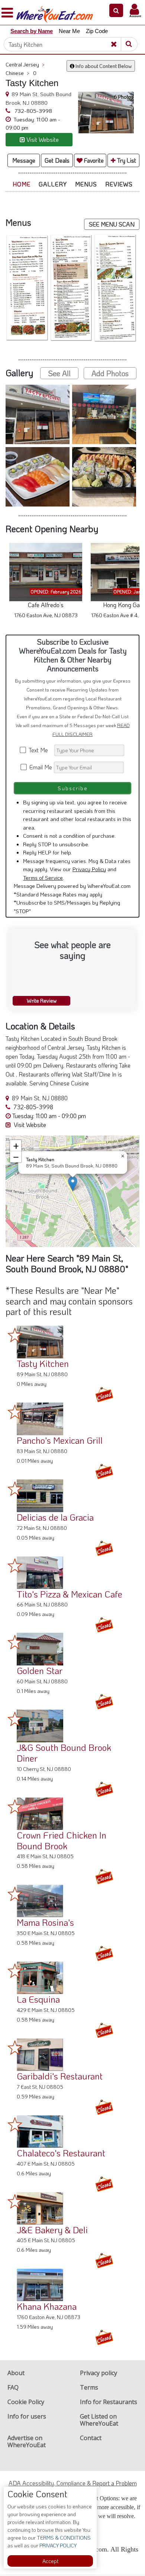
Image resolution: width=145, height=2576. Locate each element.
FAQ (13, 2387)
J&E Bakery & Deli (52, 2230)
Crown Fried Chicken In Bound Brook (62, 1840)
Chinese (17, 73)
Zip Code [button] (97, 31)
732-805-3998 (33, 111)
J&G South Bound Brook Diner (64, 1753)
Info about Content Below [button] (103, 66)
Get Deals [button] (57, 160)
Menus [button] (86, 184)
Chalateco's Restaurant (61, 2153)
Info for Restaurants (109, 2402)
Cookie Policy (26, 2402)
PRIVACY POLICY (57, 2545)
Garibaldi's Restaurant (60, 2076)
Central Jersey (25, 64)
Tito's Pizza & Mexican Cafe (70, 1594)
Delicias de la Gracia (55, 1517)
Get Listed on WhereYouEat (99, 2420)
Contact (91, 2438)
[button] (116, 10)
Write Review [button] (42, 1001)
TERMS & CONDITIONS (63, 2538)
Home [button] (22, 184)
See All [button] (59, 373)
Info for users (27, 2416)
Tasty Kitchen (43, 1363)
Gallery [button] (53, 184)
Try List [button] (126, 160)
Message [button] (24, 160)
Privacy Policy (89, 869)
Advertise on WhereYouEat (27, 2441)
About (16, 2373)
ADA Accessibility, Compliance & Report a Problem (73, 2483)
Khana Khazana (47, 2306)
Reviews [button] (119, 184)
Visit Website (29, 1125)
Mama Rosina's (45, 1922)
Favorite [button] (93, 160)
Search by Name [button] (32, 31)
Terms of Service (43, 877)
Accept (50, 2561)
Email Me (40, 767)
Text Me (40, 750)
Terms (89, 2387)
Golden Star (40, 1670)
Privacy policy (99, 2373)
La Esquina (38, 1999)
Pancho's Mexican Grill (60, 1440)
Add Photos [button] (110, 373)
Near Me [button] (69, 31)
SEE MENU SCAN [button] (112, 224)
